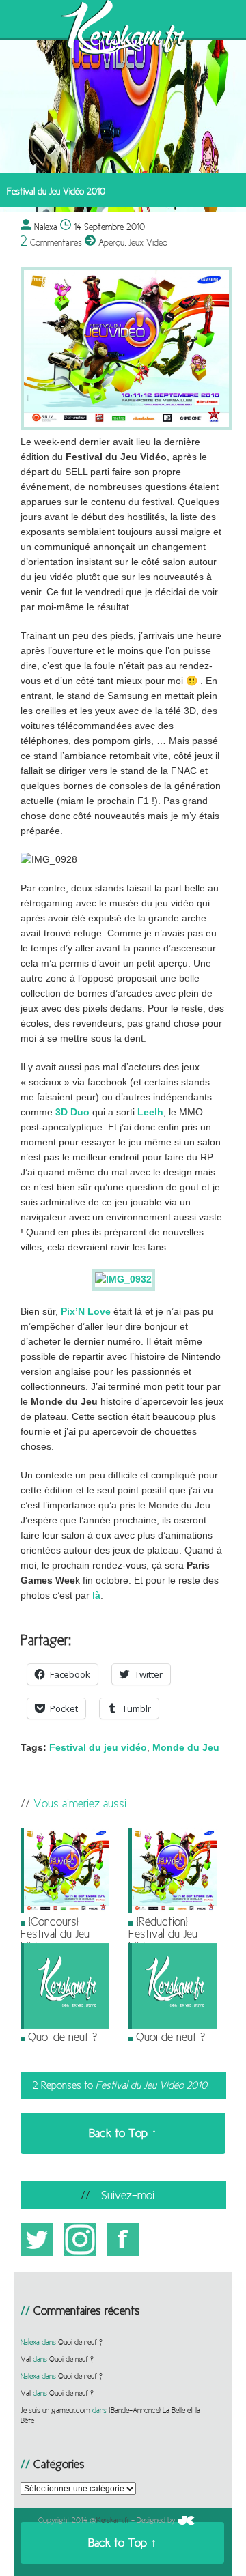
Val (26, 2359)
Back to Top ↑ (123, 2133)
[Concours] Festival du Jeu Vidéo (55, 1934)
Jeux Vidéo (148, 242)
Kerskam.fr (113, 2520)
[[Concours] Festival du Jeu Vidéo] (65, 1910)
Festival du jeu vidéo (98, 1748)
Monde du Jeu (186, 1748)
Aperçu (111, 242)
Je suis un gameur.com (55, 2410)
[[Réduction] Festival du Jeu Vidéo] (173, 1910)
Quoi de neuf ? (63, 2037)
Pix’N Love (86, 1312)
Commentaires (51, 242)
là (96, 1595)
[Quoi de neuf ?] (65, 2026)
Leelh (150, 1112)
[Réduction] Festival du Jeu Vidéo (163, 1934)
